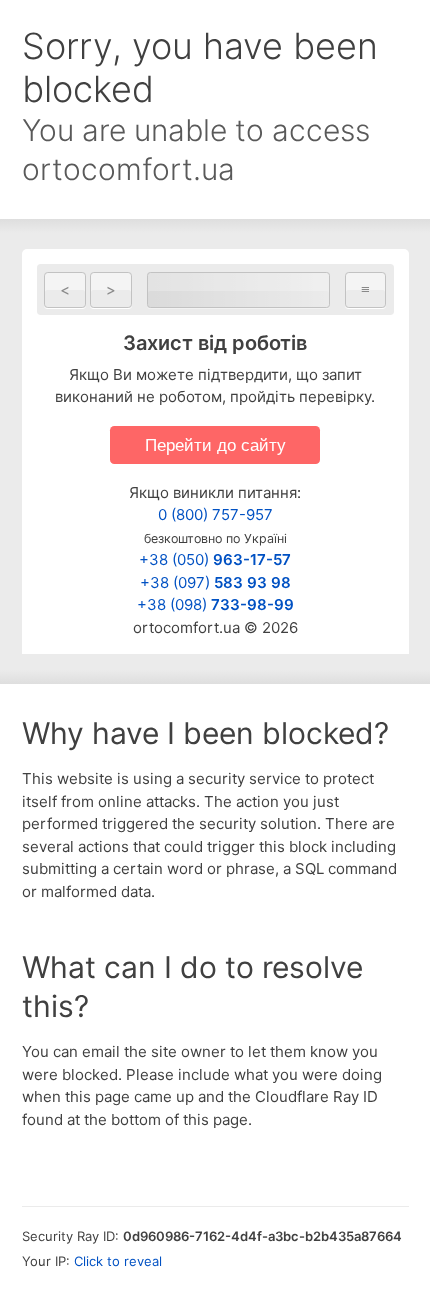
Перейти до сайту (215, 445)
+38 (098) (215, 604)
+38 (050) (215, 559)
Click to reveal (118, 1261)
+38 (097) (215, 582)
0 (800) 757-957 (215, 514)
